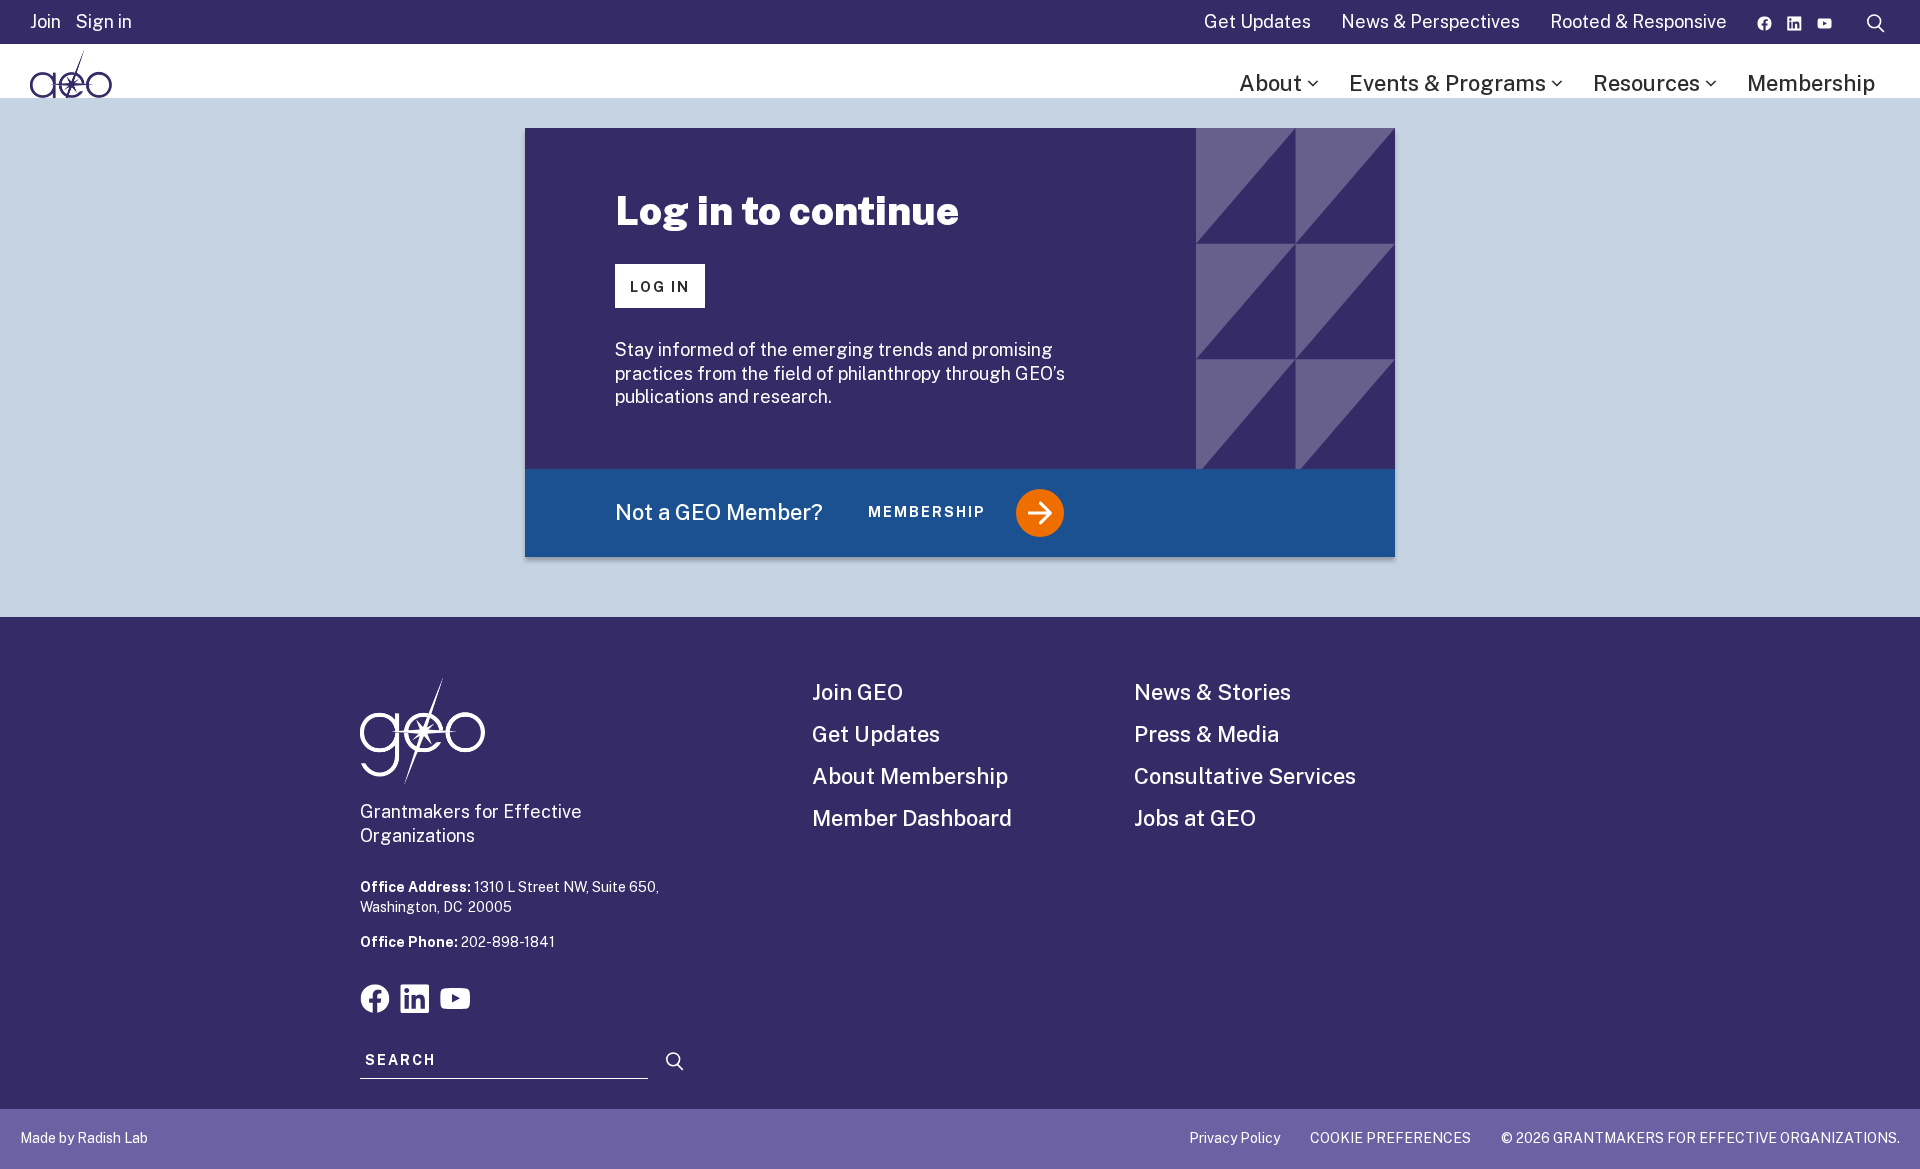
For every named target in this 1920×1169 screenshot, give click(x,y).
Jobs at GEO (1195, 818)
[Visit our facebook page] (1764, 21)
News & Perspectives (1430, 21)
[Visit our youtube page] (1824, 21)
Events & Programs (1447, 83)
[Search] (675, 1061)
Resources (1646, 83)
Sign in (104, 21)
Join (45, 21)
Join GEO (857, 692)
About (1270, 83)
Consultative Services (1245, 776)
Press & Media (1206, 734)
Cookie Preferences (1390, 1138)
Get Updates (1257, 21)
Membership (1811, 83)
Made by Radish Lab (84, 1138)
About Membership (910, 776)
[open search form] (1876, 22)
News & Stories (1212, 692)
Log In (660, 287)
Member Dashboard (912, 818)
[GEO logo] (71, 84)
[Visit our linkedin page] (1794, 21)
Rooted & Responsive (1638, 21)
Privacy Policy (1234, 1138)
